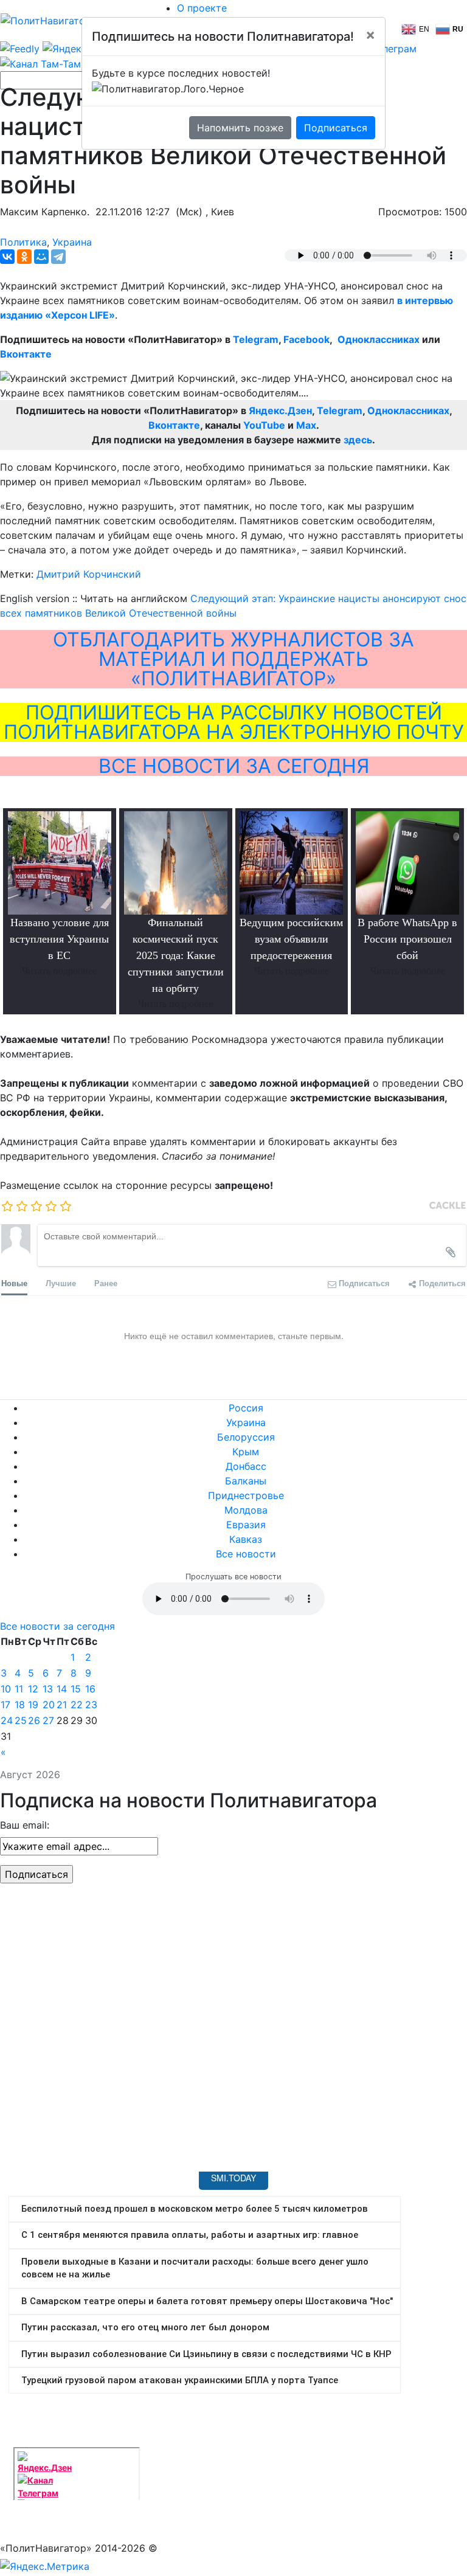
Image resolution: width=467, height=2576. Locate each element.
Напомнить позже (240, 128)
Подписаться (336, 128)
